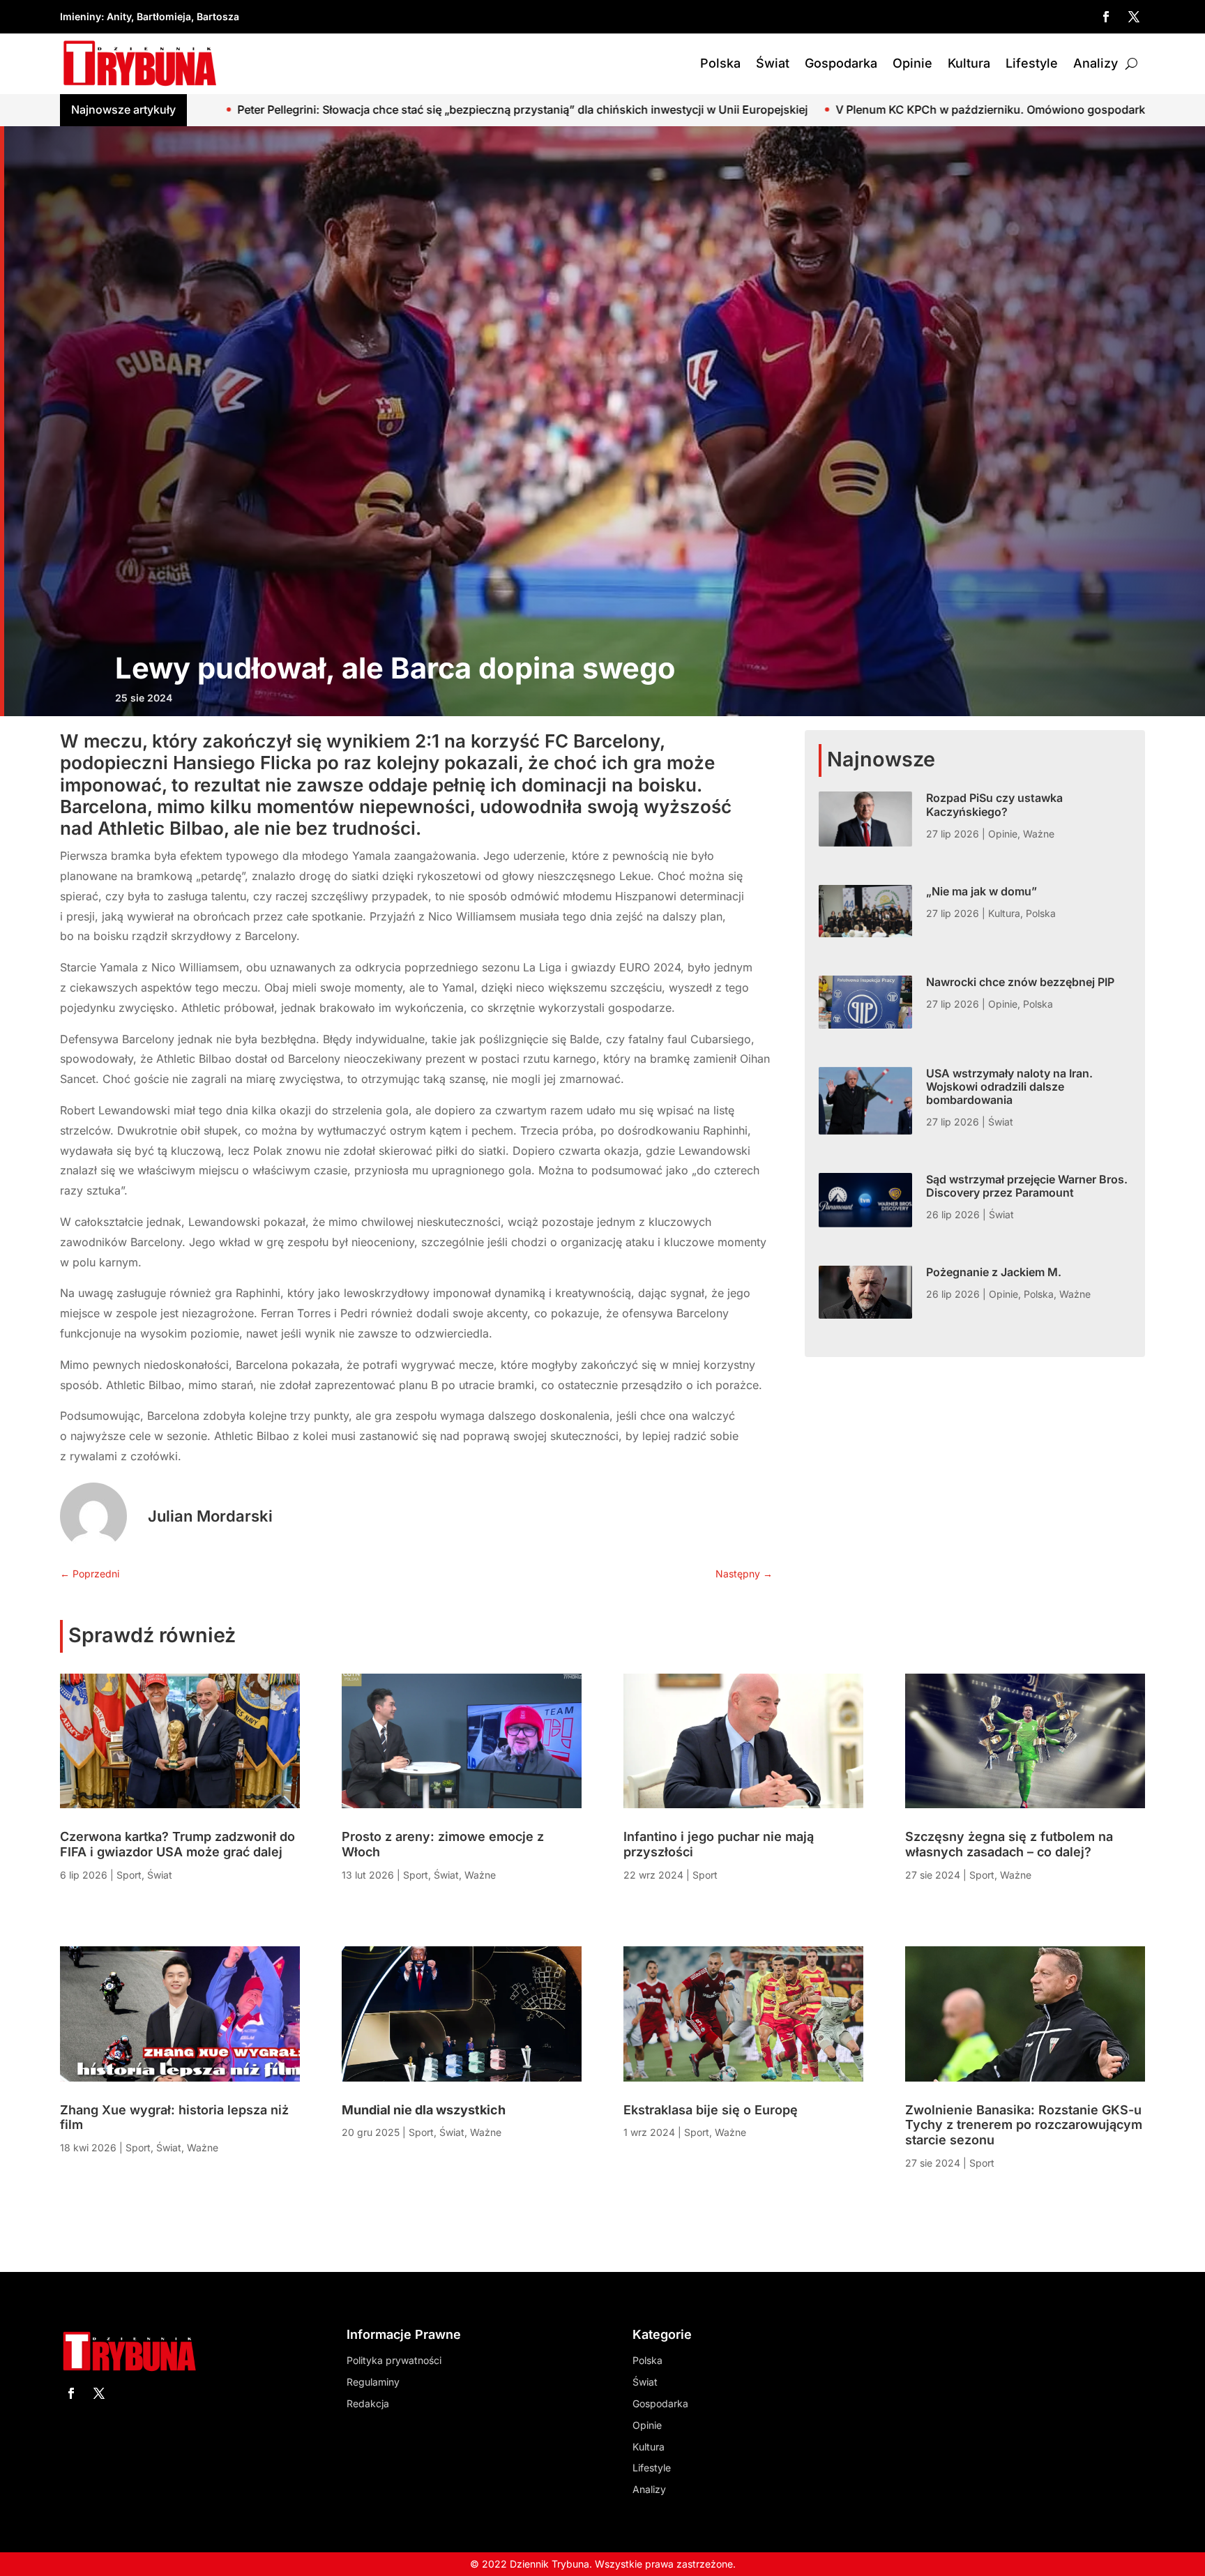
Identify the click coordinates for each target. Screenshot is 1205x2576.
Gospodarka (841, 63)
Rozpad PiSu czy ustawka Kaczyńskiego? (994, 804)
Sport (129, 1875)
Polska (720, 63)
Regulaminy (373, 2382)
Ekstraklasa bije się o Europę (711, 2110)
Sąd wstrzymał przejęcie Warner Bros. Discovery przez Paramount (1027, 1186)
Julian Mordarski (210, 1516)
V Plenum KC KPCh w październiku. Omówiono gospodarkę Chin (616, 109)
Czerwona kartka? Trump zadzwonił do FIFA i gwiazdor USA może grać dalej (177, 1844)
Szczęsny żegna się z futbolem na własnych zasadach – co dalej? (1009, 1844)
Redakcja (368, 2403)
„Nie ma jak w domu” (982, 891)
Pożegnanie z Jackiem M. (994, 1272)
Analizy (1096, 63)
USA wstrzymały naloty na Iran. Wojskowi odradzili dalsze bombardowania (1009, 1086)
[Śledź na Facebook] (1106, 17)
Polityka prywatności (394, 2360)
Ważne (1039, 834)
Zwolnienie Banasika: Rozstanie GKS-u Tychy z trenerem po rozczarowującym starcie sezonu (1024, 2125)
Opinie (912, 63)
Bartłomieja (164, 16)
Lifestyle (1032, 63)
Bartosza (218, 16)
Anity (119, 16)
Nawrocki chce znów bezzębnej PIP (1020, 982)
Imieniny (81, 16)
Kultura (969, 63)
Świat (773, 63)
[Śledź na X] (1134, 17)
